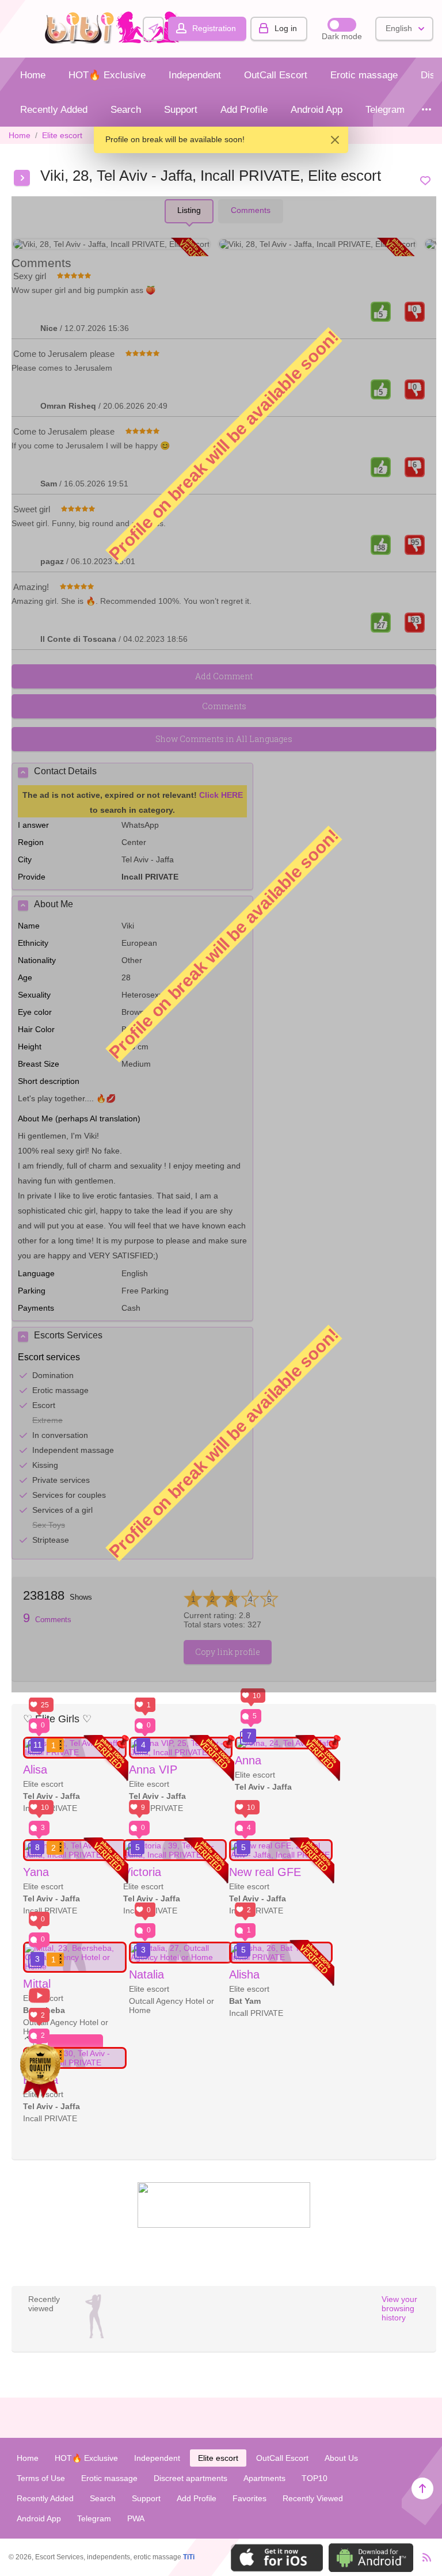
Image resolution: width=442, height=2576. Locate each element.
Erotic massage (364, 75)
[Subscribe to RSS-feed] (423, 2557)
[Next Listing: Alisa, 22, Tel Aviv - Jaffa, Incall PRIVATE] (22, 178)
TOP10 (315, 2478)
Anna (248, 1760)
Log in (286, 28)
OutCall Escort (276, 75)
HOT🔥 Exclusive (107, 75)
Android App (317, 110)
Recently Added (54, 110)
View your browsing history (399, 2308)
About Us (341, 2458)
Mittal (37, 1984)
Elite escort (62, 135)
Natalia (146, 1974)
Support (181, 110)
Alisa (35, 1770)
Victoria (142, 1872)
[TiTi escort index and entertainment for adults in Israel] (116, 41)
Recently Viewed (313, 2498)
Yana (36, 1872)
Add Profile (244, 110)
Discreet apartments (190, 2478)
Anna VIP (153, 1770)
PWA (136, 2518)
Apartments (264, 2478)
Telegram (385, 110)
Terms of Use (41, 2478)
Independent (195, 75)
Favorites (249, 2498)
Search (126, 110)
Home (33, 75)
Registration (214, 28)
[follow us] (224, 2225)
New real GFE (265, 1872)
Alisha (244, 1974)
